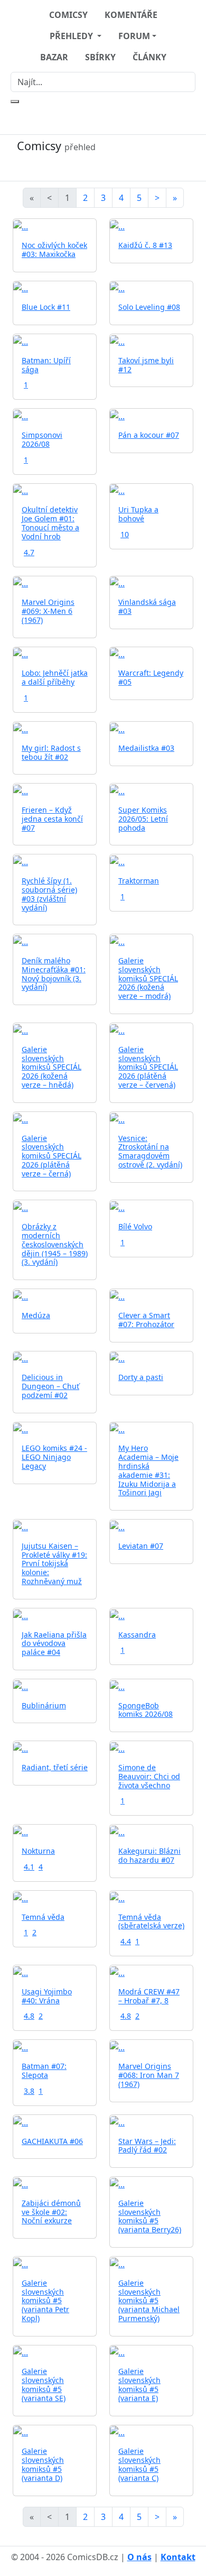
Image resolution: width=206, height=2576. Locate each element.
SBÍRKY (100, 57)
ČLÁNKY (149, 57)
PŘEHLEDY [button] (72, 36)
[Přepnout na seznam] (103, 167)
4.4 (126, 1941)
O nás (139, 2557)
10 (125, 534)
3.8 (29, 2091)
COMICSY (68, 15)
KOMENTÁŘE (131, 15)
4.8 (29, 2016)
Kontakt (178, 2557)
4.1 (29, 1867)
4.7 (29, 552)
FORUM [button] (134, 36)
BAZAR (54, 57)
